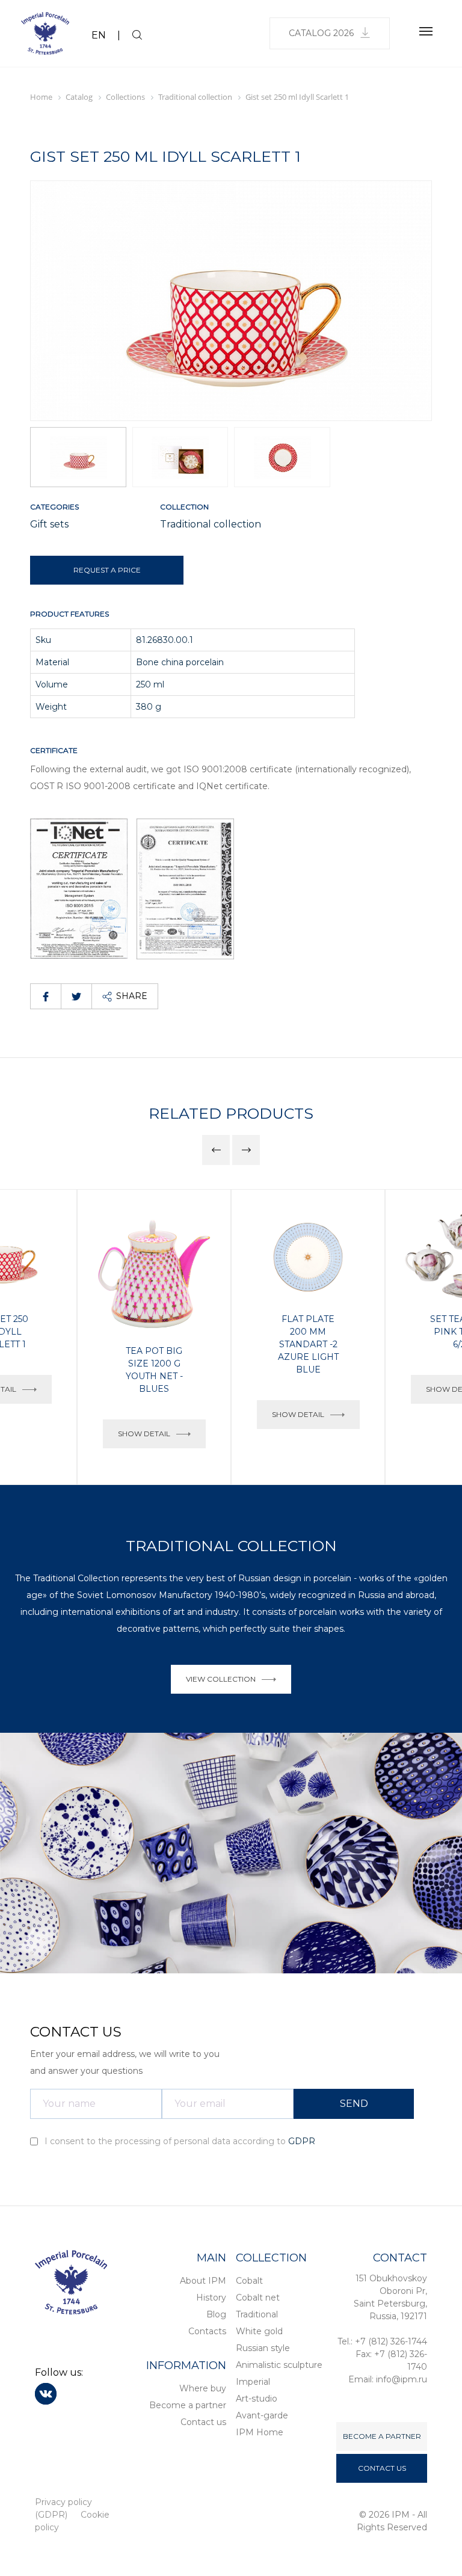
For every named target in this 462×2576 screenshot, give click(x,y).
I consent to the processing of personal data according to (179, 2141)
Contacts (207, 2331)
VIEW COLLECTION (221, 1679)
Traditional (257, 2314)
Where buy (203, 2388)
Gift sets (49, 524)
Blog (216, 2314)
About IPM (203, 2281)
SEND (354, 2104)
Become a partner (188, 2405)
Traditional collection (211, 524)
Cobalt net (258, 2298)
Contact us (203, 2422)
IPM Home (260, 2432)
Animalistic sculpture (279, 2365)
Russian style (263, 2348)
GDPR (302, 2141)
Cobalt (249, 2281)
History (211, 2298)
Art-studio (257, 2399)
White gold (259, 2331)
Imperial (253, 2382)
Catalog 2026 (321, 33)
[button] (418, 301)
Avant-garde (262, 2415)
